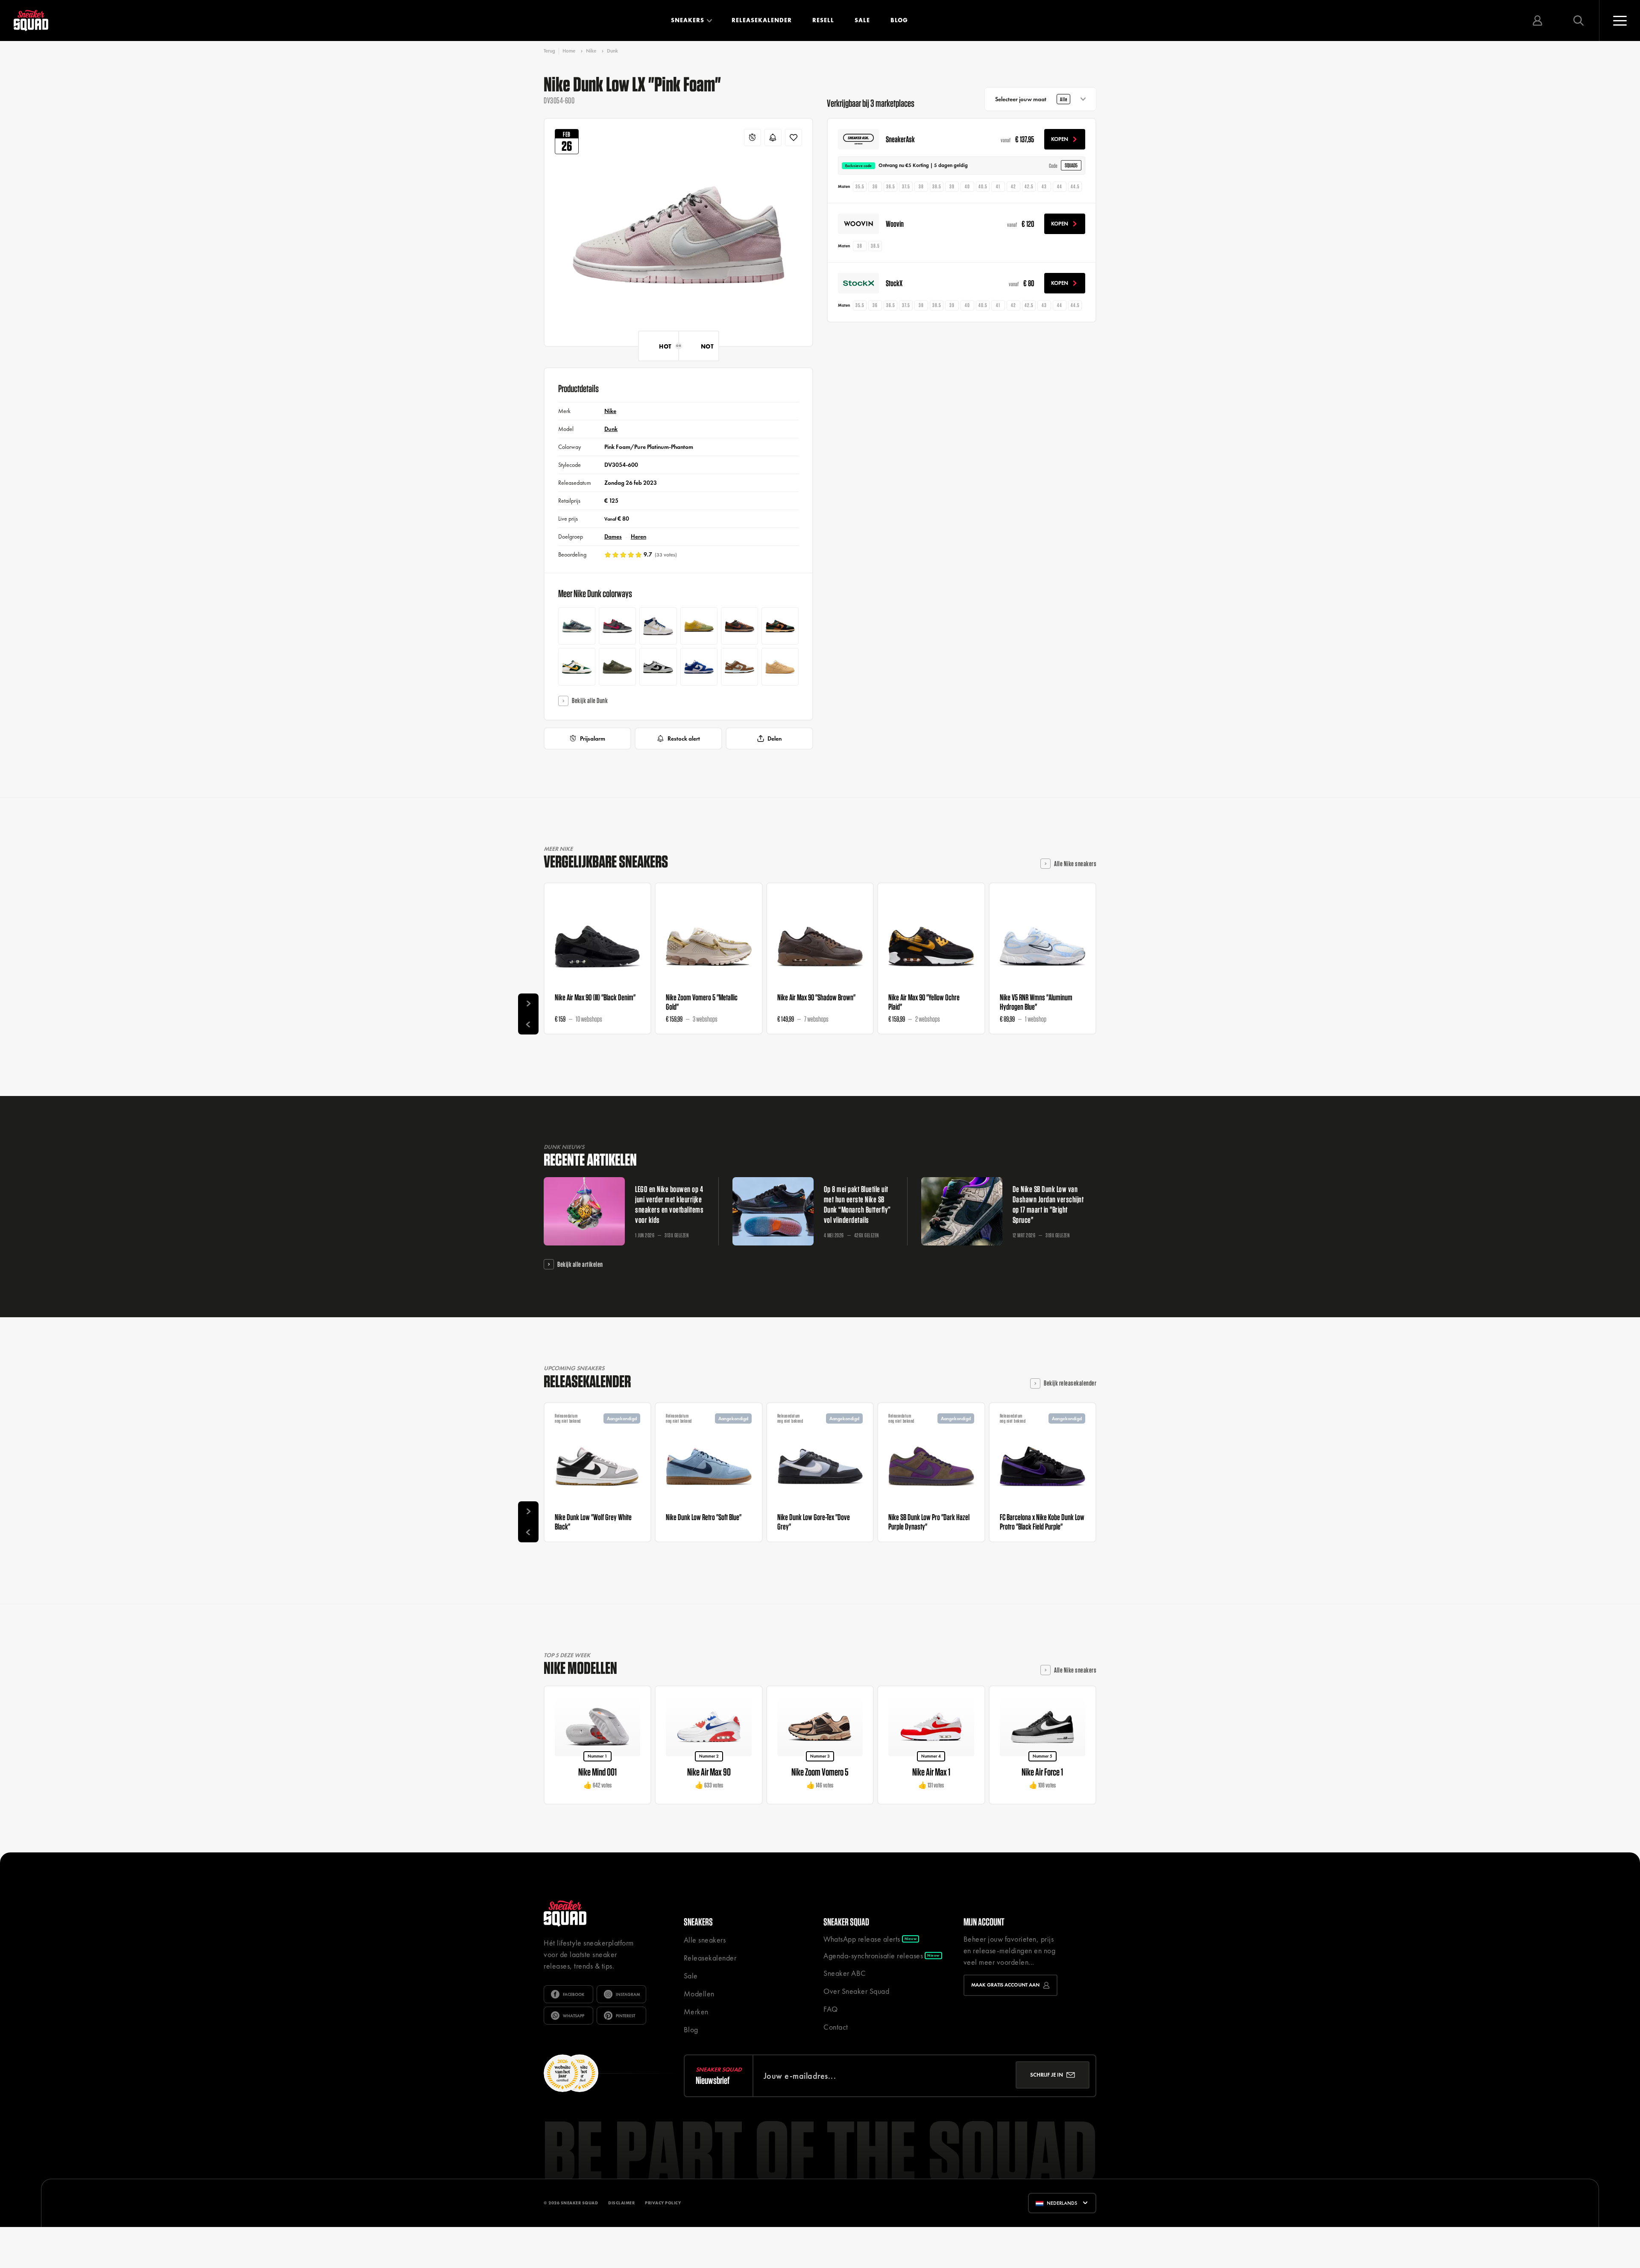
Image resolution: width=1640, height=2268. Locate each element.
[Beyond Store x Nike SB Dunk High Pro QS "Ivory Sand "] (658, 626)
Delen (775, 738)
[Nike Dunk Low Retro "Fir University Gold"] (577, 667)
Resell (823, 20)
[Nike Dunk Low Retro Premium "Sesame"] (780, 667)
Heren (638, 536)
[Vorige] (528, 1024)
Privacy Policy (663, 2203)
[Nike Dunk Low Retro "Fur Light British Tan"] (780, 626)
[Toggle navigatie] (1619, 21)
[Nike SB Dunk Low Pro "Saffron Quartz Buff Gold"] (699, 626)
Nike (591, 51)
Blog (899, 20)
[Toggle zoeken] (1578, 21)
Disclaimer (621, 2203)
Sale (862, 20)
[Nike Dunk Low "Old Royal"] (699, 667)
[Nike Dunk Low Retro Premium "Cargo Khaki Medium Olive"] (617, 667)
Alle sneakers (705, 1940)
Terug (549, 51)
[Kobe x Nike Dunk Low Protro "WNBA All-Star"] (617, 626)
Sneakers (688, 20)
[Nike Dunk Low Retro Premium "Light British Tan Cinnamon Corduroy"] (739, 626)
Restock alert (684, 738)
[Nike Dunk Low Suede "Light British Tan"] (739, 667)
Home (569, 51)
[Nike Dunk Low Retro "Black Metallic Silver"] (658, 667)
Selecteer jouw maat (1031, 99)
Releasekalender (762, 20)
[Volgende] (528, 1004)
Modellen (699, 1994)
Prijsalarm (593, 738)
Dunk (612, 51)
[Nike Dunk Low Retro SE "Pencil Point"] (577, 626)
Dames (613, 536)
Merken (696, 2012)
